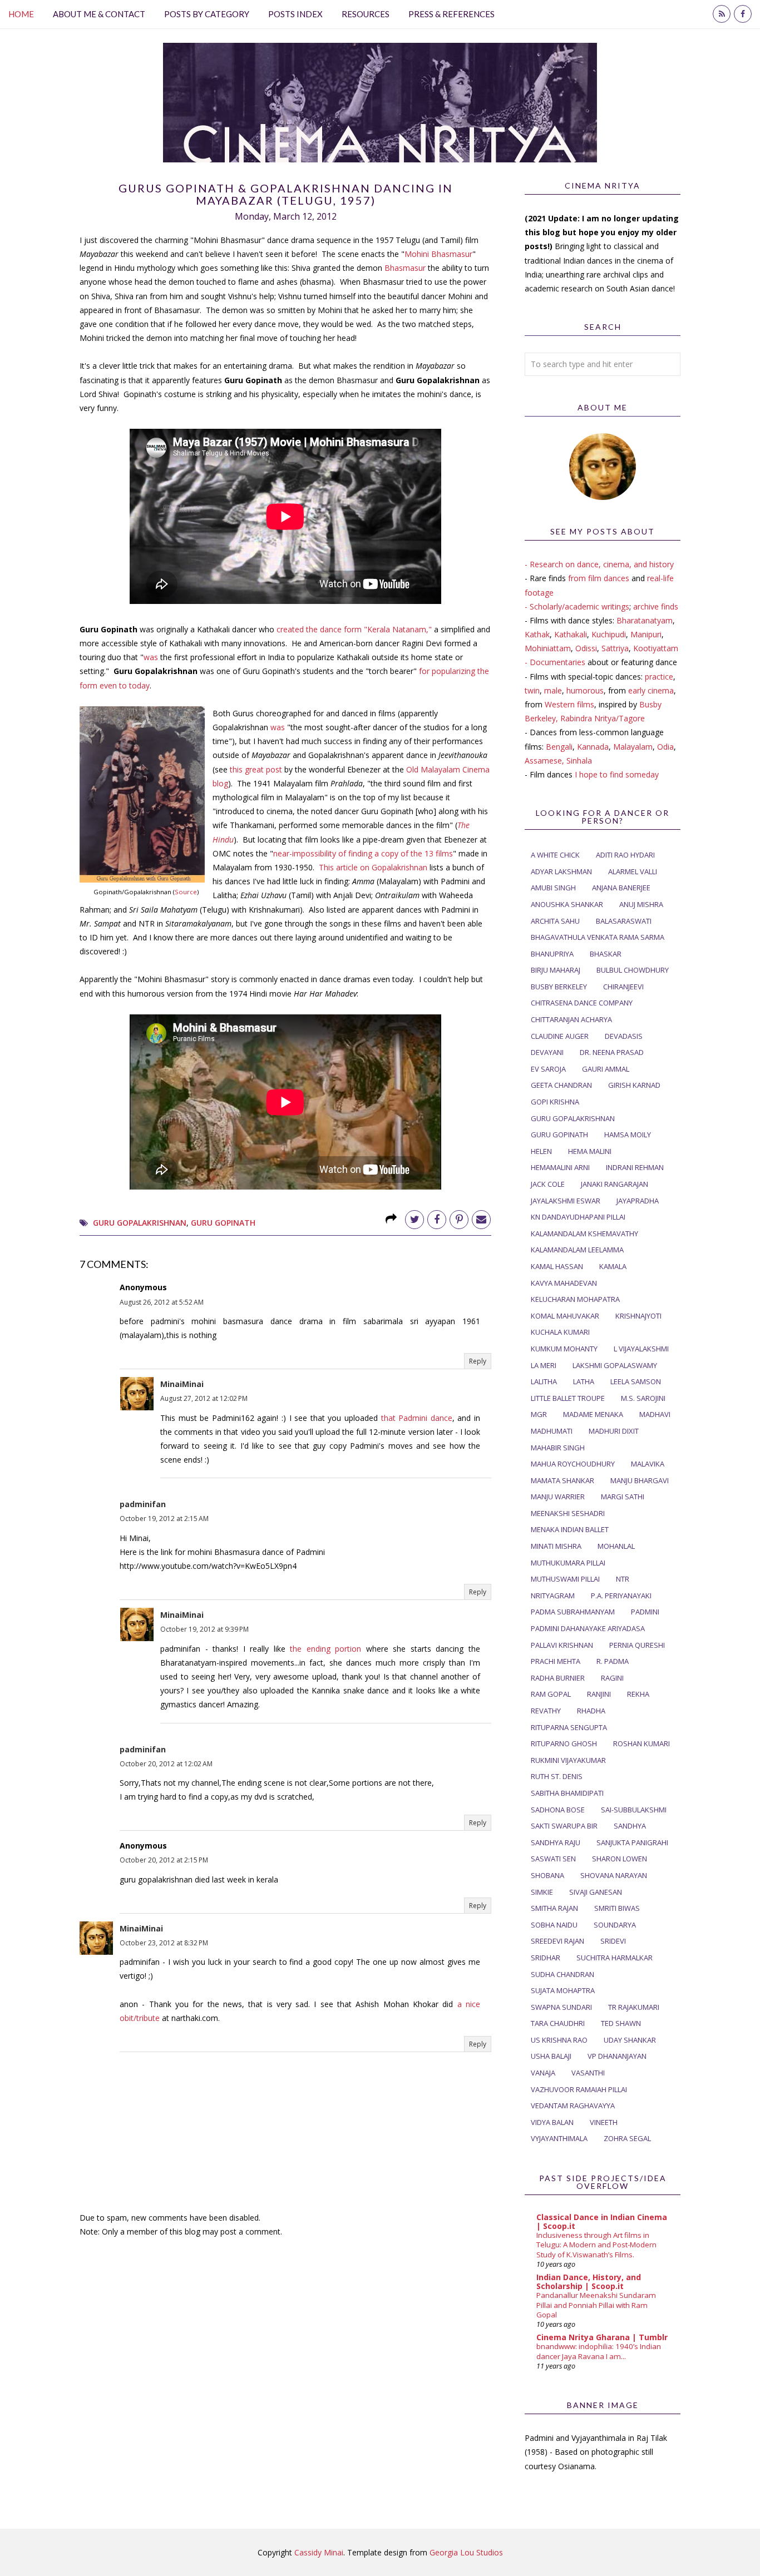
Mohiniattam (548, 648)
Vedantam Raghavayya (573, 2106)
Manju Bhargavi (640, 1480)
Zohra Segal (627, 2138)
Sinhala (579, 761)
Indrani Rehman (635, 1167)
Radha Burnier (558, 1678)
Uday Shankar (630, 2040)
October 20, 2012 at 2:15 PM (164, 1860)
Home (21, 14)
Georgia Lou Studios (466, 2552)
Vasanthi (588, 2073)
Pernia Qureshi (637, 1645)
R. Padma (613, 1661)
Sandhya (630, 1826)
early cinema (651, 690)
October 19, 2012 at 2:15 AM (164, 1519)
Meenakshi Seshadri (568, 1513)
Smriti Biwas (617, 1908)
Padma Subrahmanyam (573, 1612)
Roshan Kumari (641, 1743)
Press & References (451, 14)
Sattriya (615, 648)
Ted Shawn (621, 2023)
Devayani (547, 1052)
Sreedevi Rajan (557, 1941)
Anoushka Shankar (567, 904)
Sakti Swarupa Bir (564, 1826)
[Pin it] (459, 1220)
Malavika (648, 1464)
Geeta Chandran (561, 1085)
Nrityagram (553, 1596)
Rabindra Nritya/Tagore (603, 718)
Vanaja (543, 2073)
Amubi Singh (553, 888)
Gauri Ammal (606, 1069)
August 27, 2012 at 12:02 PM (204, 1398)
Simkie (542, 1892)
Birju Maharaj (556, 970)
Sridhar (546, 1958)
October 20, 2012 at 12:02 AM (166, 1764)
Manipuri (646, 634)
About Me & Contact (99, 14)
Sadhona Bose (558, 1810)
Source (186, 892)
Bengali (559, 747)
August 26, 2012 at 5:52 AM (162, 1302)
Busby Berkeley (559, 987)
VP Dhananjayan (617, 2056)
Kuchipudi (609, 634)
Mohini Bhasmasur (438, 254)
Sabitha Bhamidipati (567, 1793)
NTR (623, 1579)
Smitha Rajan (554, 1908)
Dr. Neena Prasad (612, 1052)
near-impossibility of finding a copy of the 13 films (363, 853)
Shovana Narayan (614, 1875)
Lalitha (544, 1381)
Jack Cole (548, 1184)
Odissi (586, 648)
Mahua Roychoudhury (573, 1464)
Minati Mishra (556, 1546)
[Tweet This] (414, 1220)
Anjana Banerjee (621, 888)
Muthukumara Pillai (568, 1563)
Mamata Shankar (562, 1480)
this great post (256, 769)
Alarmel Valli (633, 871)
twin (532, 690)
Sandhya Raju (556, 1842)
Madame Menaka (593, 1414)
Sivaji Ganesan (596, 1892)
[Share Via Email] (481, 1220)
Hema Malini (590, 1151)
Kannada (593, 747)
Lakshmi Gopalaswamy (615, 1365)
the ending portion (325, 1649)
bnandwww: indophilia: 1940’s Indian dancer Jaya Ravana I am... (599, 2351)
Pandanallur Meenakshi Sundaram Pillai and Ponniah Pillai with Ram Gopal (596, 2305)
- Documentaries (555, 662)
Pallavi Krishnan (562, 1645)
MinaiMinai (182, 1384)
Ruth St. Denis (557, 1776)
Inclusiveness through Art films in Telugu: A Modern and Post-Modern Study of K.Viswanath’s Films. (596, 2245)
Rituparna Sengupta (569, 1727)
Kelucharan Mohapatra (575, 1299)
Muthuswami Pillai (565, 1579)
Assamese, (546, 761)
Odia (665, 747)
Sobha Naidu (554, 1925)
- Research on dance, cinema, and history (599, 564)
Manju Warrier (558, 1497)
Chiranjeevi (623, 987)
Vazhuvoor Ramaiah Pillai (579, 2089)
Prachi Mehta (556, 1661)
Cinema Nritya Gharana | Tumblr (602, 2337)
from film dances (599, 578)
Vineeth (604, 2122)
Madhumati (552, 1431)
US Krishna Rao (559, 2040)
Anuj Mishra (641, 904)
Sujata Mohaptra (563, 1990)
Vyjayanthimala (559, 2138)
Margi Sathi (623, 1497)
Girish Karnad (634, 1085)
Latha (584, 1381)
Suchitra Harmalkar (615, 1958)
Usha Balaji (551, 2056)
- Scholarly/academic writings (577, 606)
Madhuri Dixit (614, 1431)
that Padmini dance (417, 1418)
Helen (541, 1151)
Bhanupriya (552, 954)
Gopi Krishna (555, 1102)
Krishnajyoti (638, 1316)
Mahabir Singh (558, 1448)
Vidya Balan (552, 2122)
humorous (585, 690)
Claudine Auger (560, 1036)
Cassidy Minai (319, 2552)
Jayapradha (638, 1201)
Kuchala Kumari (560, 1332)
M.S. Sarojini (643, 1398)
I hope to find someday (617, 774)
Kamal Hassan (557, 1266)
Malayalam (633, 747)
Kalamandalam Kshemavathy (584, 1233)
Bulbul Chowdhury (633, 970)
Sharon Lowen (620, 1859)
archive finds (656, 606)
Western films (569, 704)
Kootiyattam (656, 648)
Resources (366, 14)
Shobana (547, 1875)
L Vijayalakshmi (641, 1349)
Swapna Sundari (561, 2007)
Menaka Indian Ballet (570, 1529)
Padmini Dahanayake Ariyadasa (588, 1628)
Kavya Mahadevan (564, 1283)
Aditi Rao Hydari (625, 855)
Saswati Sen (553, 1859)
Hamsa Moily (628, 1135)
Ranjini (599, 1694)
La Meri (544, 1365)
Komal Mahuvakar (565, 1316)
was (152, 657)
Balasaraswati (624, 921)
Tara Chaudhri (558, 2023)
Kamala (613, 1266)
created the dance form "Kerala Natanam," (354, 629)
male (553, 690)
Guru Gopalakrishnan (140, 1223)
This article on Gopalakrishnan (373, 867)
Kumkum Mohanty (564, 1349)
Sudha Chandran (562, 1974)
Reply (478, 1361)
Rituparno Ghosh (564, 1743)
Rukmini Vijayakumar (568, 1760)
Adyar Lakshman (561, 871)
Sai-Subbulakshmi (634, 1810)
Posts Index (295, 14)
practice (659, 677)
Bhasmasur (405, 268)
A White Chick (555, 855)
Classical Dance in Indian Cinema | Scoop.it (602, 2221)
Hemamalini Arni (560, 1167)
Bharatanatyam (645, 620)
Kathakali (571, 634)
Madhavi (655, 1414)
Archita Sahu (555, 921)
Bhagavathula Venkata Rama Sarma (598, 937)
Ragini (612, 1678)
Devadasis (624, 1036)
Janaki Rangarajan (615, 1184)
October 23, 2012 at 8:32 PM (164, 1943)
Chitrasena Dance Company (582, 1003)
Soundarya (615, 1925)
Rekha (638, 1694)
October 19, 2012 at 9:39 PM (204, 1629)
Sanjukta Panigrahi (632, 1842)
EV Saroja (548, 1069)
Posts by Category (207, 14)
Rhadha (591, 1711)
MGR (539, 1414)
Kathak (537, 634)
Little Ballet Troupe (568, 1398)
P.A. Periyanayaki (621, 1596)
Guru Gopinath (223, 1223)
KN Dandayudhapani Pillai (578, 1217)
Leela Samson (636, 1381)
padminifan (143, 1504)
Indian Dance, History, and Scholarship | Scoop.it (589, 2282)
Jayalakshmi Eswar (566, 1201)
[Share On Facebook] (437, 1220)
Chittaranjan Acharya (571, 1019)
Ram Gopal (551, 1694)
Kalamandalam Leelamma (577, 1250)
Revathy (546, 1711)
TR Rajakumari (634, 2007)
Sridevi (613, 1941)
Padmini (645, 1612)
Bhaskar (606, 954)
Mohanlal (616, 1546)
